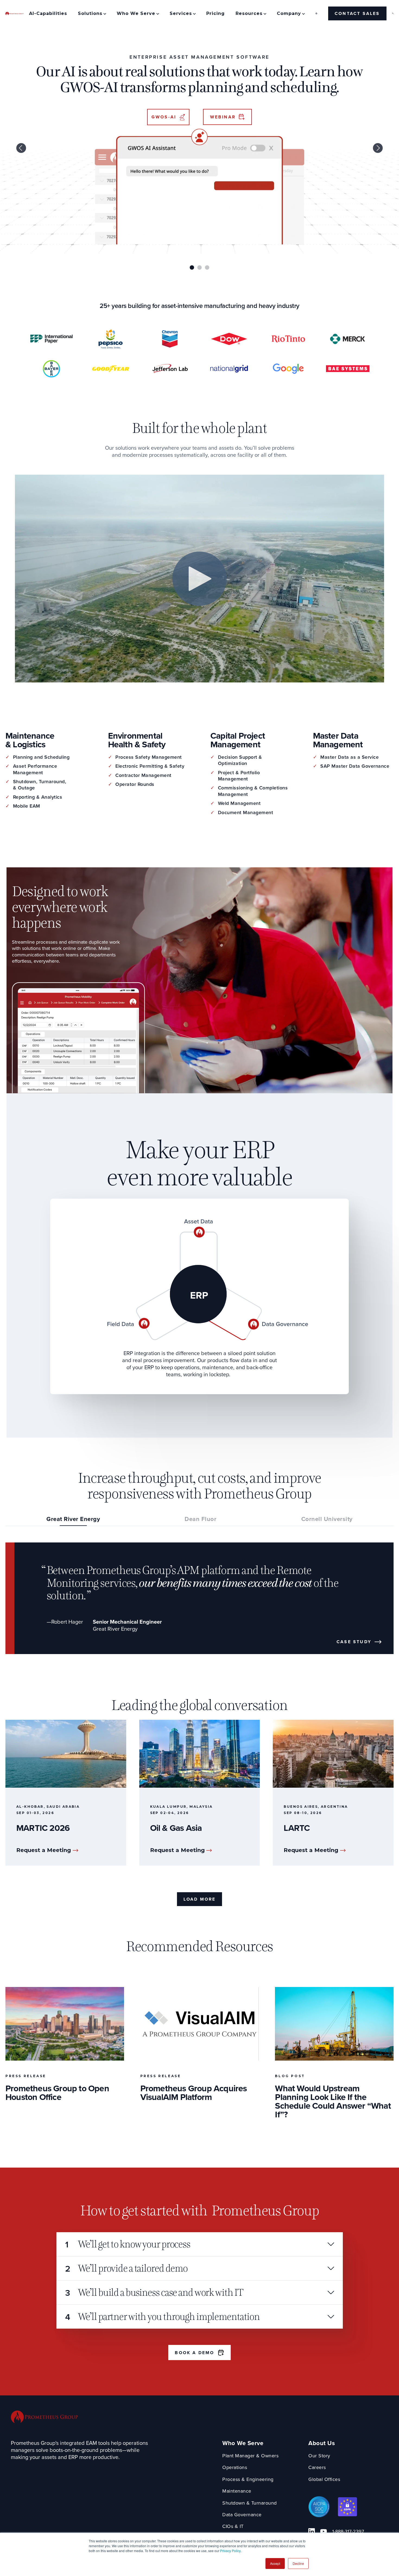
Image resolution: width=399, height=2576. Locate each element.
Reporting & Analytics (38, 797)
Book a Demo (194, 2353)
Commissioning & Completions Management (253, 791)
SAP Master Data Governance (355, 766)
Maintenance (237, 2491)
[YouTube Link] (324, 2531)
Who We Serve (243, 2443)
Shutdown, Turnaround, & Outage (40, 785)
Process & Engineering (248, 2479)
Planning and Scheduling (41, 757)
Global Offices (324, 2479)
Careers (317, 2468)
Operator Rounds (135, 784)
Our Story (319, 2456)
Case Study (354, 1642)
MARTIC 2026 (43, 1828)
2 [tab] (199, 267)
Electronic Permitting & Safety (150, 766)
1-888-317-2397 (348, 2532)
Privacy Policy (230, 2551)
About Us (322, 2443)
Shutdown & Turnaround (250, 2503)
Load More (200, 1899)
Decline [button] (298, 2563)
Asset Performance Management (35, 769)
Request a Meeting (44, 1850)
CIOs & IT (233, 2526)
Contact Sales (357, 13)
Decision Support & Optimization (240, 760)
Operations (235, 2468)
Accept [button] (275, 2563)
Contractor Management (143, 775)
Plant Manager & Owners (250, 2456)
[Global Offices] (316, 13)
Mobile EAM (27, 806)
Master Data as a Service (349, 757)
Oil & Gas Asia (176, 1828)
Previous (21, 148)
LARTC (297, 1828)
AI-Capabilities (48, 13)
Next (378, 148)
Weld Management (239, 803)
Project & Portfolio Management (239, 776)
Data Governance (242, 2515)
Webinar (223, 117)
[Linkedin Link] (312, 2531)
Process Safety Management (149, 757)
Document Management (246, 813)
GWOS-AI (164, 117)
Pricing (216, 13)
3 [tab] (207, 267)
